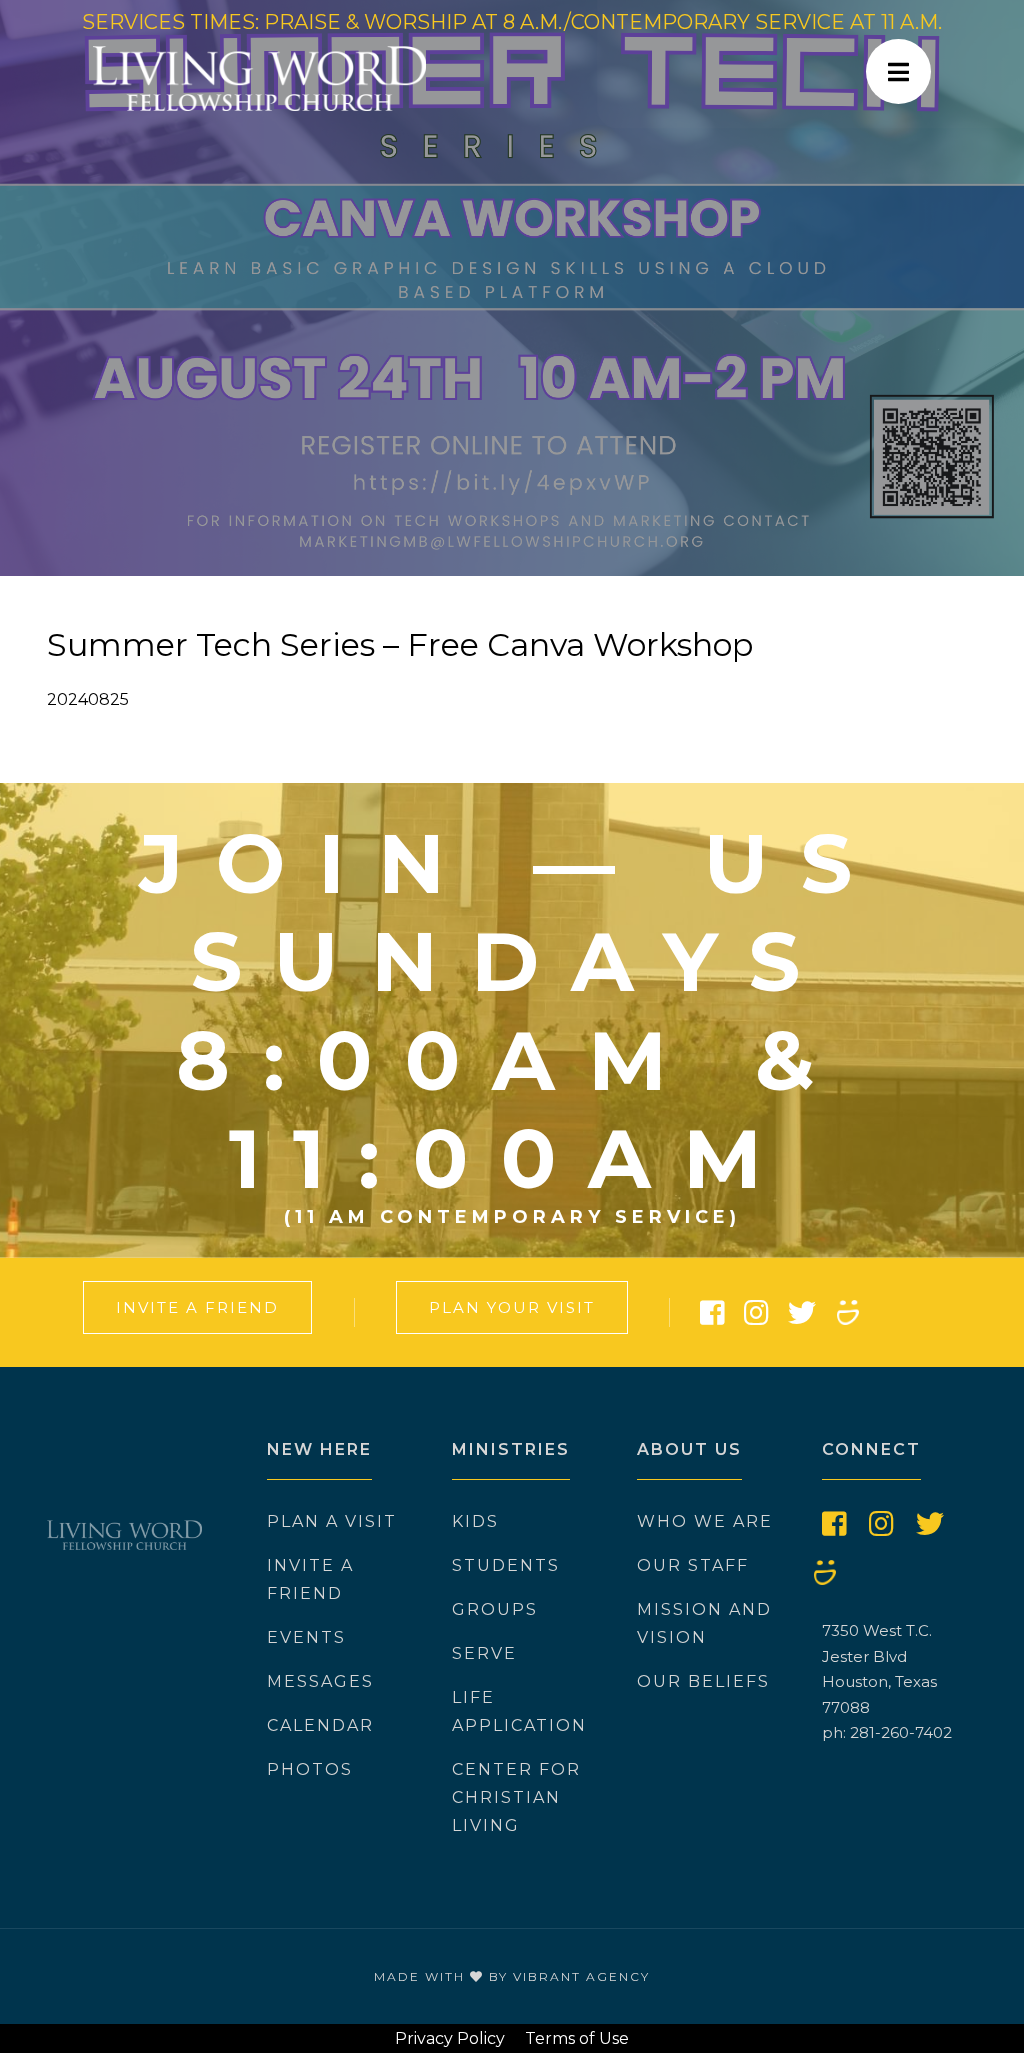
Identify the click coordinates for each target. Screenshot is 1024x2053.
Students (506, 1565)
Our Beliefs (703, 1681)
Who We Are (705, 1521)
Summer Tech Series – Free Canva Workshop (400, 644)
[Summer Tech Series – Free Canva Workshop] (512, 288)
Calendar (320, 1725)
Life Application (519, 1711)
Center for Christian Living (516, 1797)
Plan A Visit (332, 1521)
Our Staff (693, 1565)
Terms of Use (577, 2038)
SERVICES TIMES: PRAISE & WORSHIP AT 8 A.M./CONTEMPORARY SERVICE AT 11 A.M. (512, 22)
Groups (495, 1609)
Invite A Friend (197, 1307)
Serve (484, 1653)
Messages (320, 1681)
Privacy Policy (450, 2038)
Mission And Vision (704, 1623)
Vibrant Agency (581, 1976)
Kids (475, 1521)
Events (306, 1637)
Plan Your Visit (512, 1307)
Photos (310, 1769)
